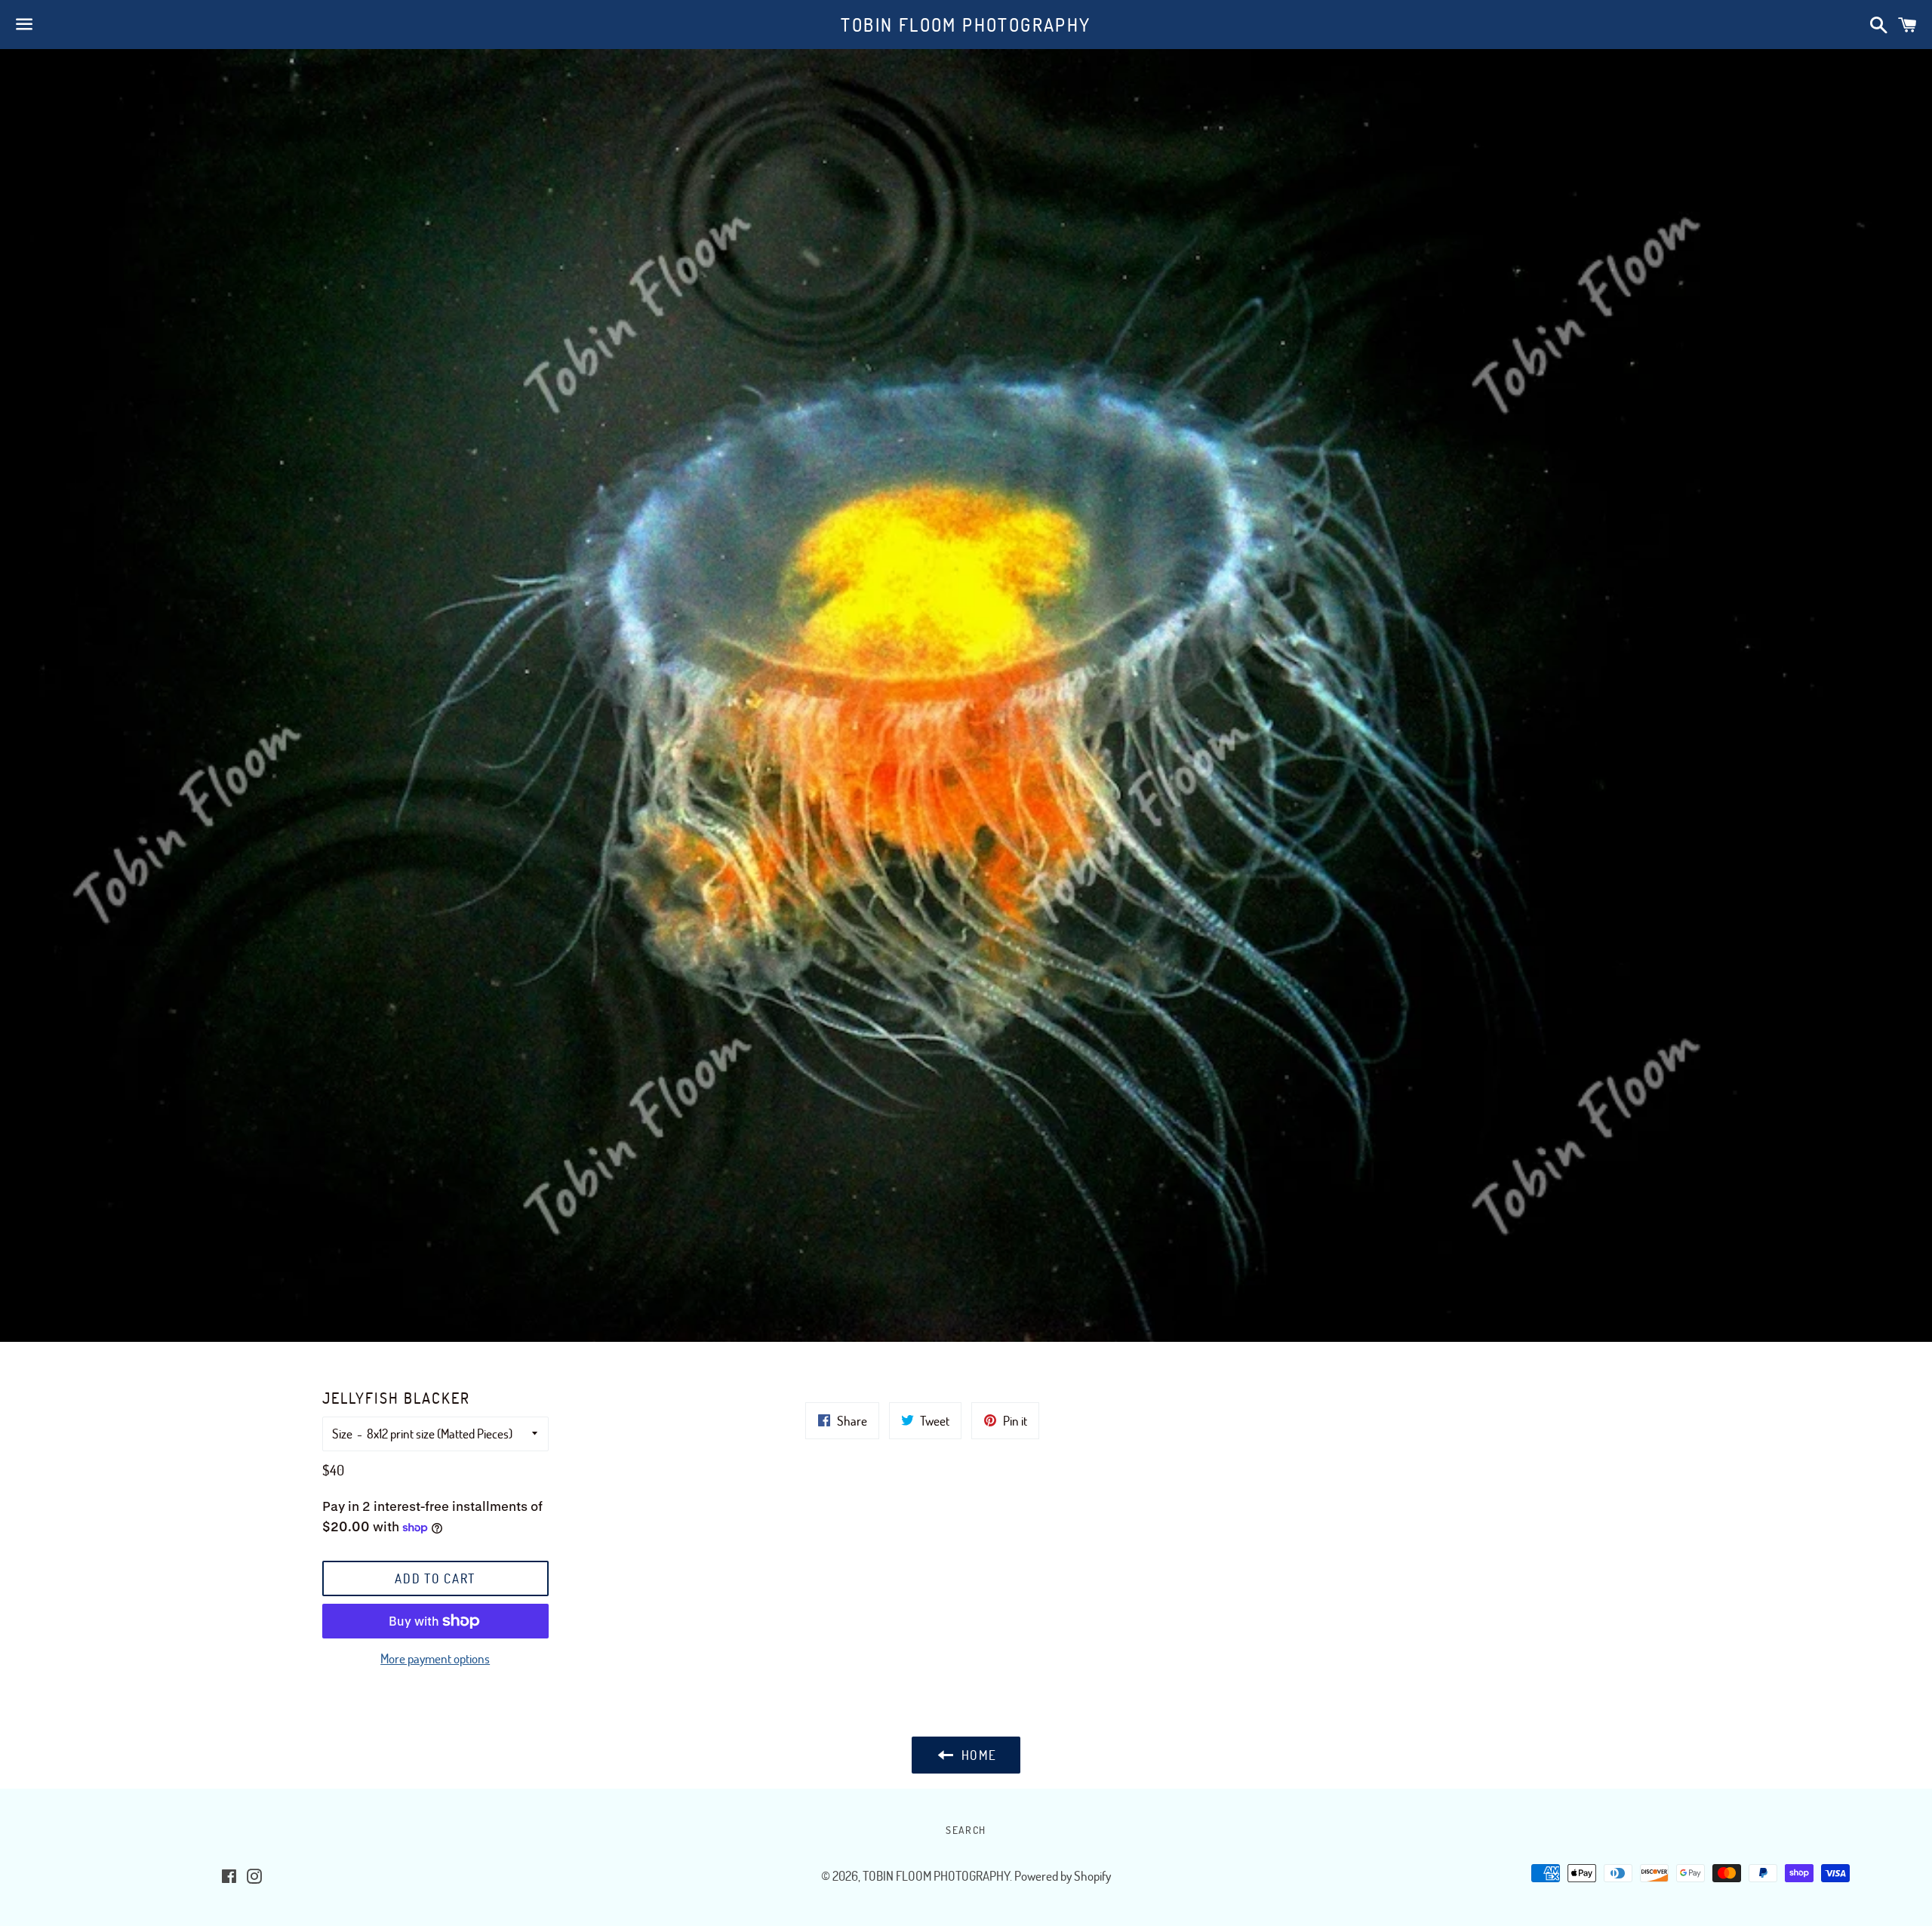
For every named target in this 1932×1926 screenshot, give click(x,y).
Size (342, 1434)
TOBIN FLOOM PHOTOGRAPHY (966, 25)
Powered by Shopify (1063, 1876)
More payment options (435, 1658)
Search (966, 1830)
